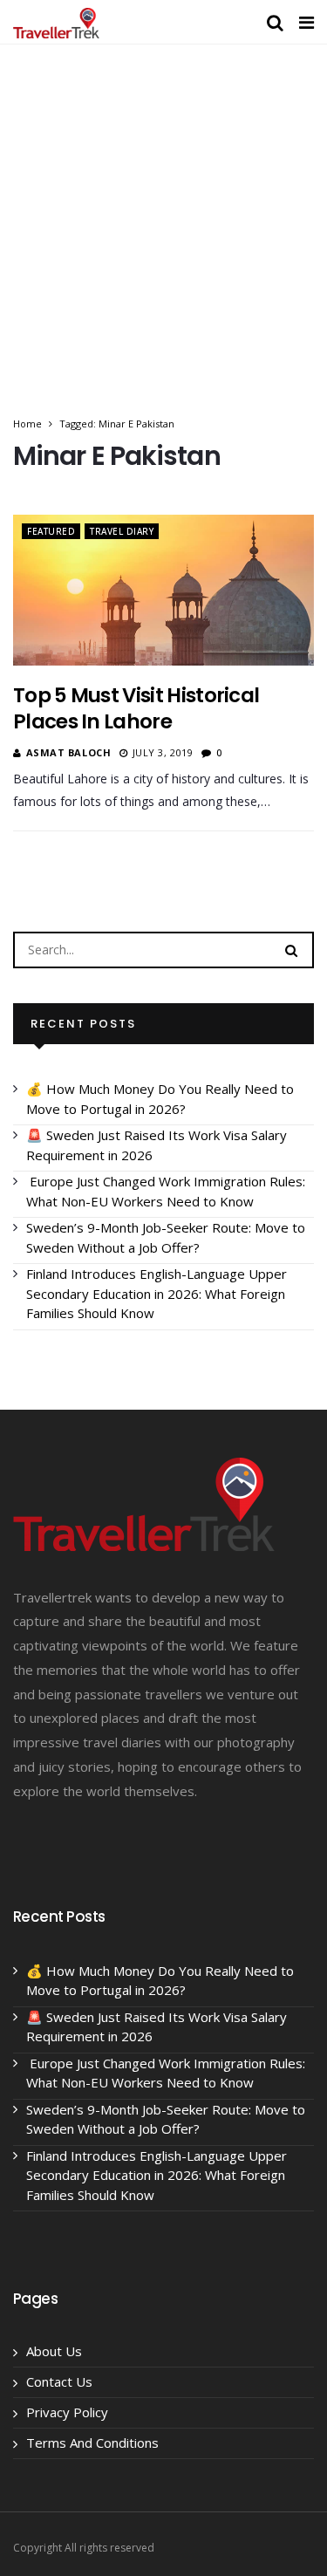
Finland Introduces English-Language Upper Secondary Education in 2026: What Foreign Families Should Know (157, 1293)
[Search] (291, 949)
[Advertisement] (163, 243)
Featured (51, 531)
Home (27, 424)
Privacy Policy (67, 2412)
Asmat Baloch (69, 752)
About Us (54, 2351)
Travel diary (122, 531)
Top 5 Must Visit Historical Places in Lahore (136, 708)
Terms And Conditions (92, 2443)
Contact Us (59, 2381)
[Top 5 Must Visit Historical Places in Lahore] (163, 590)
